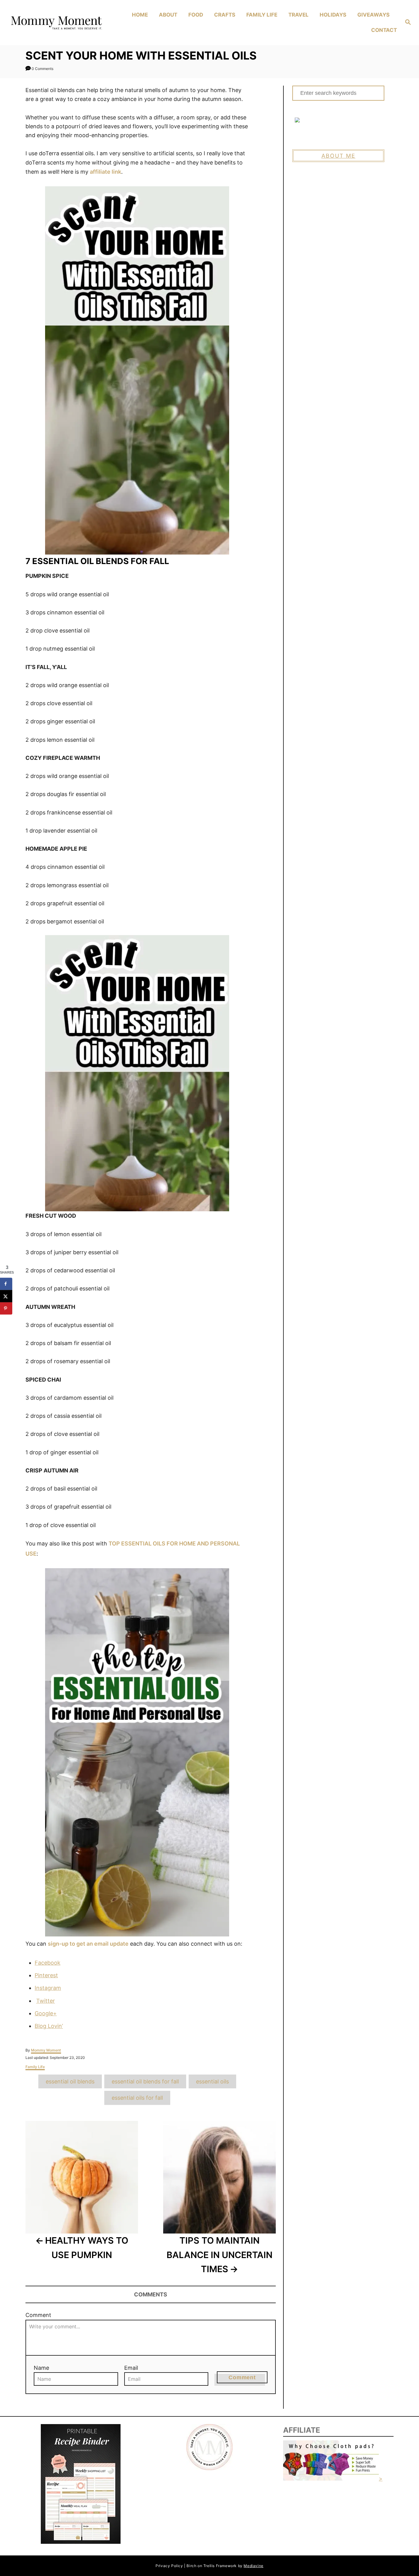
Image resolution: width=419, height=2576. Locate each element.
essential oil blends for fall (145, 2081)
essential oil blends (70, 2081)
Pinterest (46, 1975)
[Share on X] (6, 1296)
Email (131, 2368)
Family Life (35, 2067)
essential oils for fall (137, 2098)
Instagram (48, 1988)
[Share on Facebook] (6, 1284)
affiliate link (106, 172)
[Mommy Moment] (56, 23)
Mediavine (253, 2566)
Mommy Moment (46, 2050)
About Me (338, 156)
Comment (38, 2315)
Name (41, 2368)
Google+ (46, 2013)
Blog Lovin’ (49, 2026)
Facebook (48, 1963)
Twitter (46, 2001)
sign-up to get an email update (88, 1944)
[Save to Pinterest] (6, 1308)
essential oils (212, 2081)
